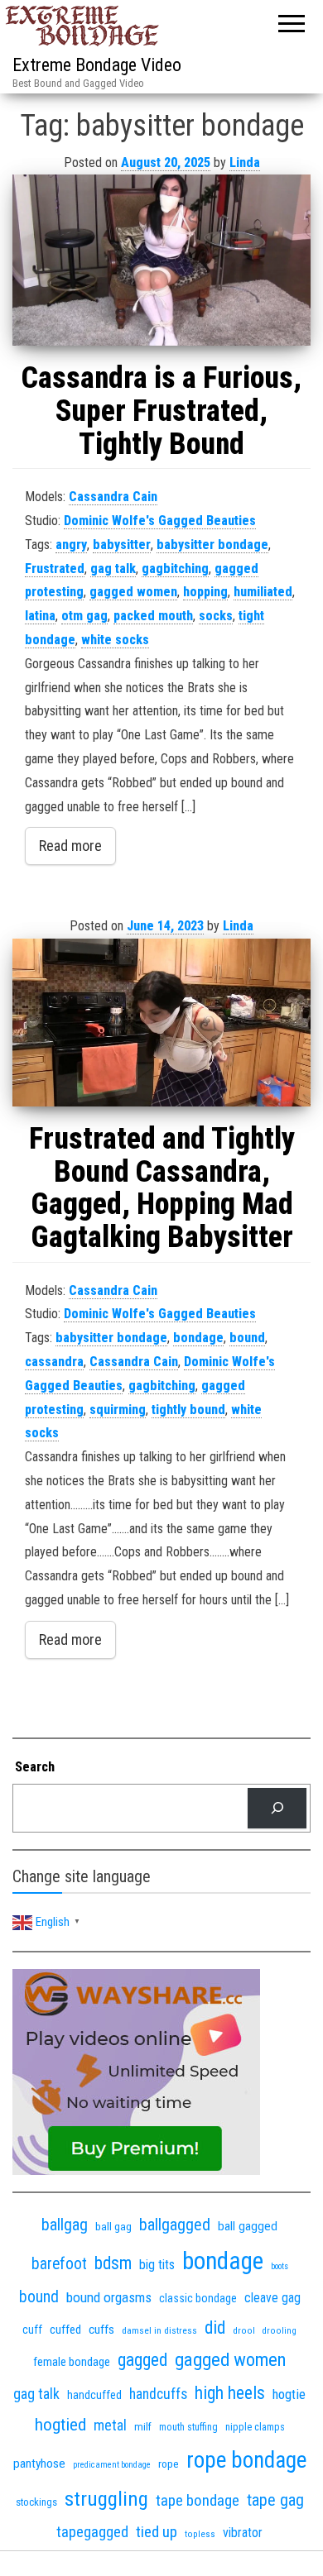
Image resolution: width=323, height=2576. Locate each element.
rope (169, 2464)
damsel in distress (159, 2330)
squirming (118, 1410)
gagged (142, 2360)
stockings (36, 2502)
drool (244, 2330)
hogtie (289, 2394)
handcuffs (158, 2394)
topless (200, 2534)
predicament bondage (112, 2465)
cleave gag (272, 2298)
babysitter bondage (212, 545)
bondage (198, 1338)
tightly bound (188, 1410)
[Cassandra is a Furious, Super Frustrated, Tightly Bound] (161, 260)
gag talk (113, 569)
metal (110, 2425)
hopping (205, 592)
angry (71, 545)
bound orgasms (109, 2297)
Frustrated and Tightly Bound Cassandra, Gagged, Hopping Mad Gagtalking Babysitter (162, 1188)
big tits (157, 2265)
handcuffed (94, 2395)
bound (247, 1338)
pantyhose (39, 2464)
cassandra (54, 1362)
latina (40, 616)
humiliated (263, 592)
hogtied (60, 2424)
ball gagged (248, 2226)
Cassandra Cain (113, 497)
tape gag (275, 2500)
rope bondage (246, 2460)
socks (216, 616)
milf (143, 2427)
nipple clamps (255, 2427)
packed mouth (153, 616)
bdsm (113, 2263)
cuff (32, 2330)
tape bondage (198, 2500)
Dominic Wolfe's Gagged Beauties (160, 521)
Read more (70, 846)
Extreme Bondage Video (97, 65)
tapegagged (92, 2532)
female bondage (72, 2362)
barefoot (59, 2264)
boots (280, 2266)
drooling (280, 2331)
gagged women (133, 592)
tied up (157, 2532)
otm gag (84, 616)
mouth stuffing (188, 2427)
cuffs (101, 2330)
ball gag (113, 2226)
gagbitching (175, 569)
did (215, 2327)
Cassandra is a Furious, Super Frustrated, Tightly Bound (161, 411)
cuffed (65, 2330)
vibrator (243, 2533)
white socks (115, 640)
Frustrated (55, 569)
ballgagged (175, 2225)
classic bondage (198, 2298)
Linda (245, 162)
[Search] (277, 1808)
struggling (106, 2499)
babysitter (122, 545)
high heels (230, 2393)
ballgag (65, 2225)
